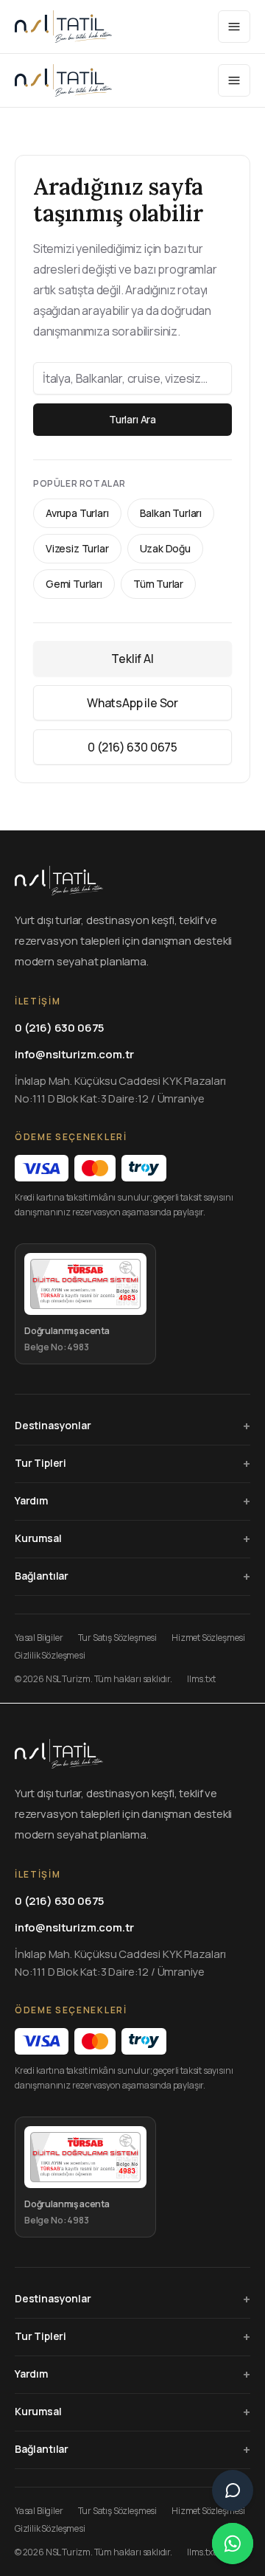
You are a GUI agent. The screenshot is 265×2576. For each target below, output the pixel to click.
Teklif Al (132, 659)
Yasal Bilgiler (39, 1638)
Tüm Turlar (158, 584)
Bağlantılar (132, 1576)
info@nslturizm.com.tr (74, 1054)
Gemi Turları (74, 584)
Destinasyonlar (132, 1426)
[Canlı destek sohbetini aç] (233, 2490)
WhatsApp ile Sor (132, 703)
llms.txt (201, 1679)
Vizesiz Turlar (77, 548)
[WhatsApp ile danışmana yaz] (233, 2544)
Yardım (132, 1501)
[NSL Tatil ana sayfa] (63, 27)
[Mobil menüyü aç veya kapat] (234, 27)
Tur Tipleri (132, 1463)
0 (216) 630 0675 (132, 747)
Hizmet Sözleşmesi (208, 1638)
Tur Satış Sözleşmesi (117, 1638)
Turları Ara (132, 419)
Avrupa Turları (77, 513)
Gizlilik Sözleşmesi (50, 1656)
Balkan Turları (171, 513)
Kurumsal (132, 1538)
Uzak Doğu (165, 548)
